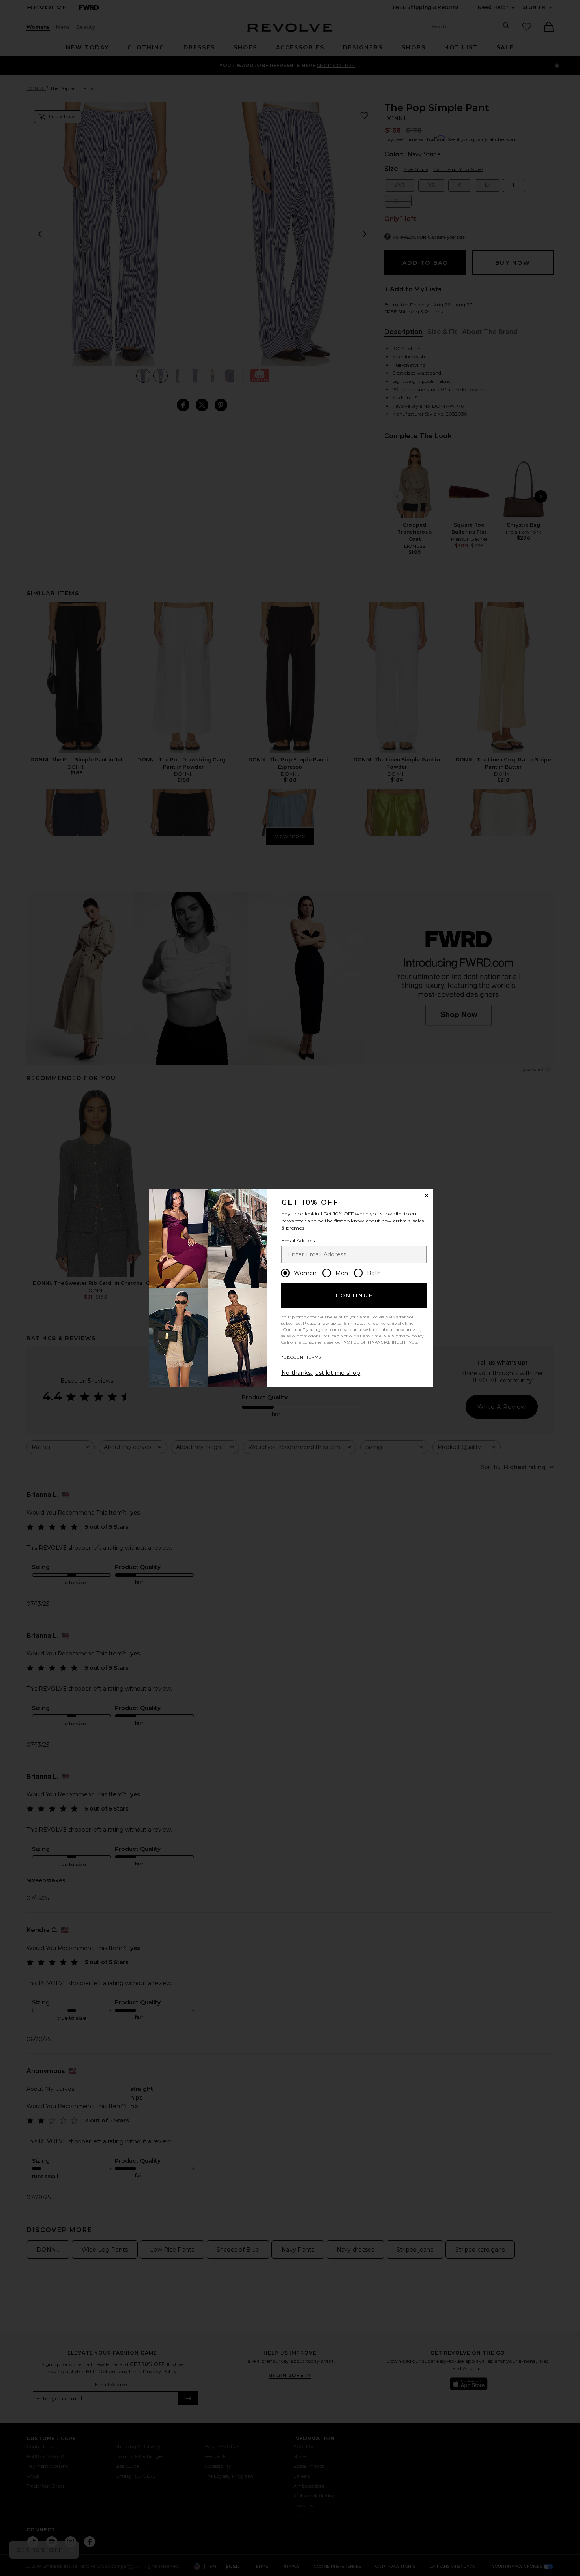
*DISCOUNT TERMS (301, 1357)
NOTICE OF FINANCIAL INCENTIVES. (381, 1342)
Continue (354, 1295)
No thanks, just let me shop (321, 1373)
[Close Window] (427, 1196)
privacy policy (409, 1336)
